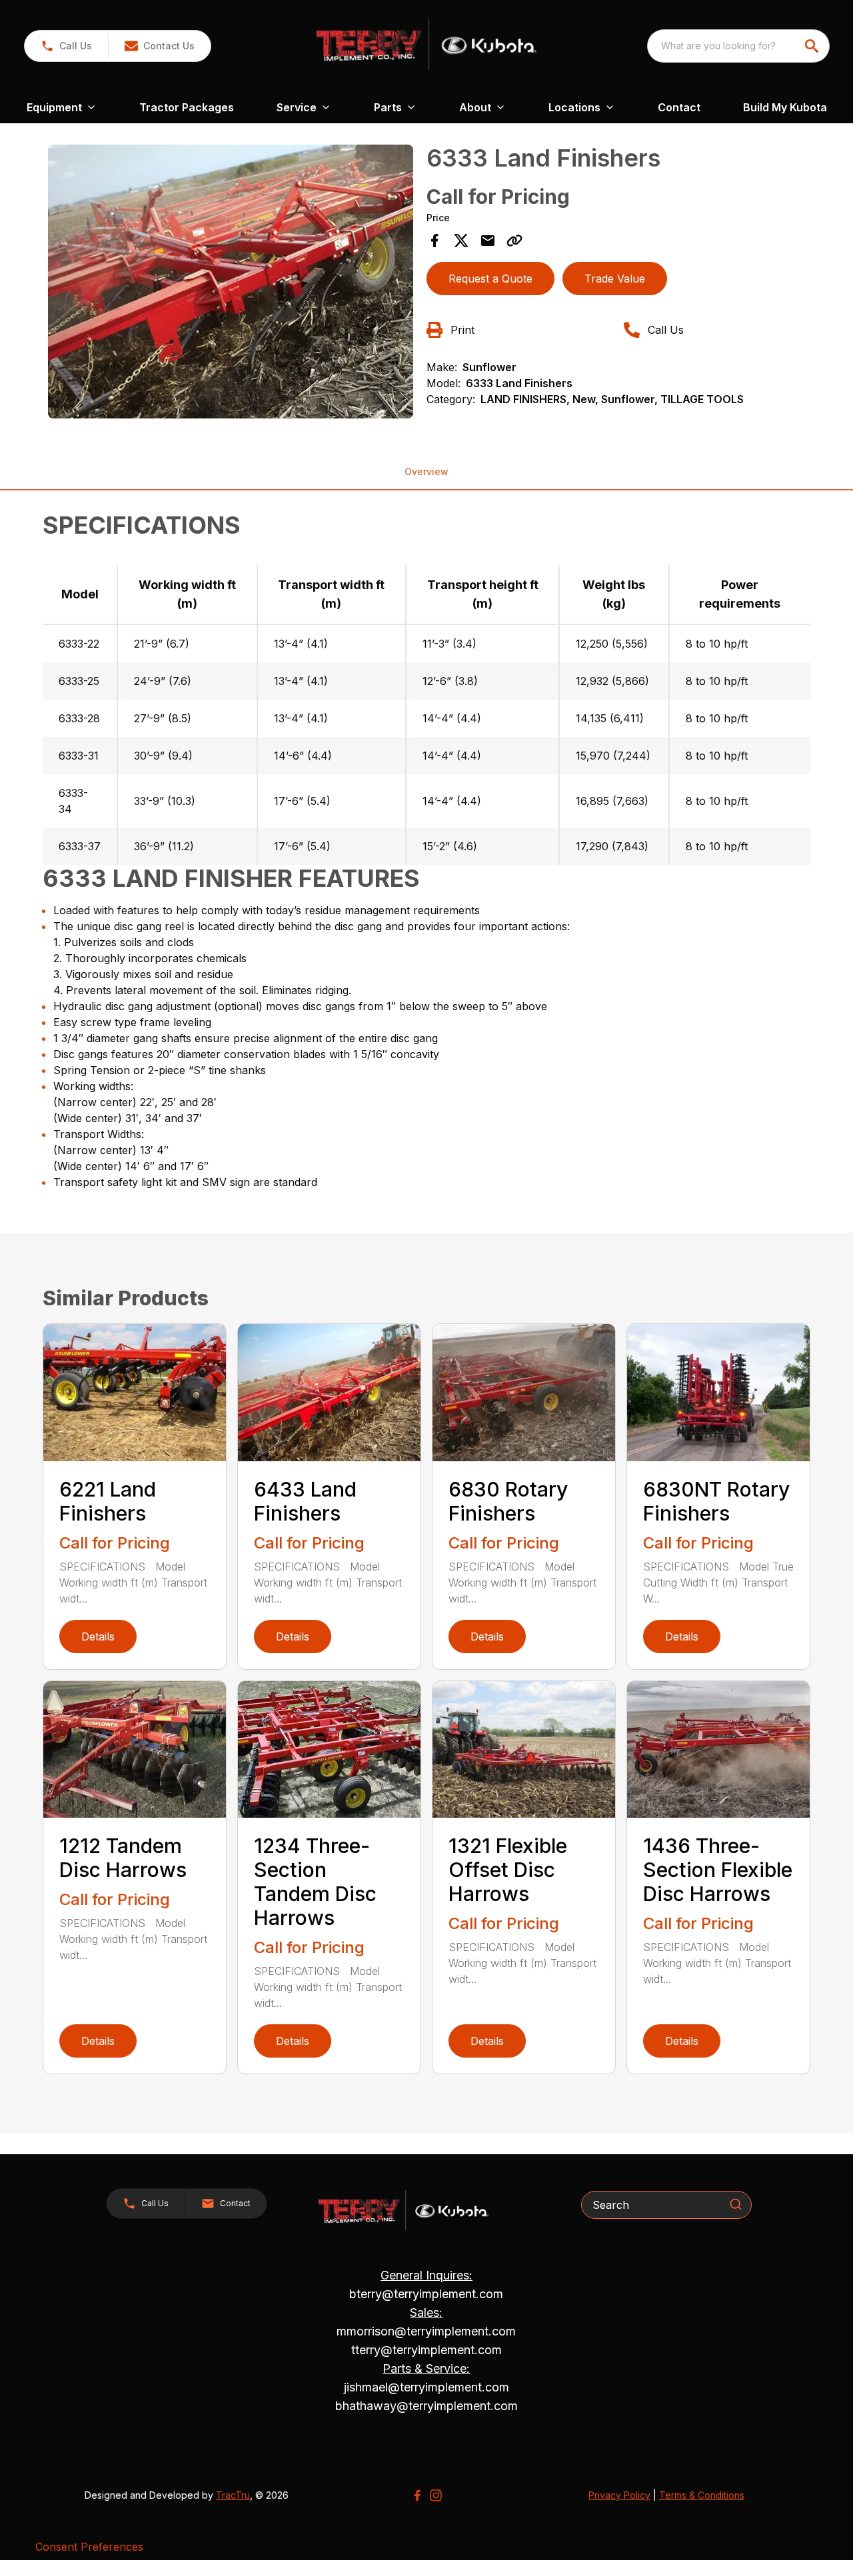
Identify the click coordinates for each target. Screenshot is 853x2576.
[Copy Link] (514, 241)
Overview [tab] (426, 471)
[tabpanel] (231, 284)
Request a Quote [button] (490, 279)
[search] (813, 46)
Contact (679, 107)
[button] (66, 46)
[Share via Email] (488, 241)
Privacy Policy (619, 2495)
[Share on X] (461, 241)
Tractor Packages (187, 107)
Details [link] (98, 1636)
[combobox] (738, 46)
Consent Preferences (89, 2547)
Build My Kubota (785, 107)
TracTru (233, 2495)
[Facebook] (417, 2495)
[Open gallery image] (231, 282)
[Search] (736, 2204)
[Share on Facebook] (434, 241)
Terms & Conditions (702, 2495)
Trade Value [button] (615, 279)
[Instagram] (436, 2495)
